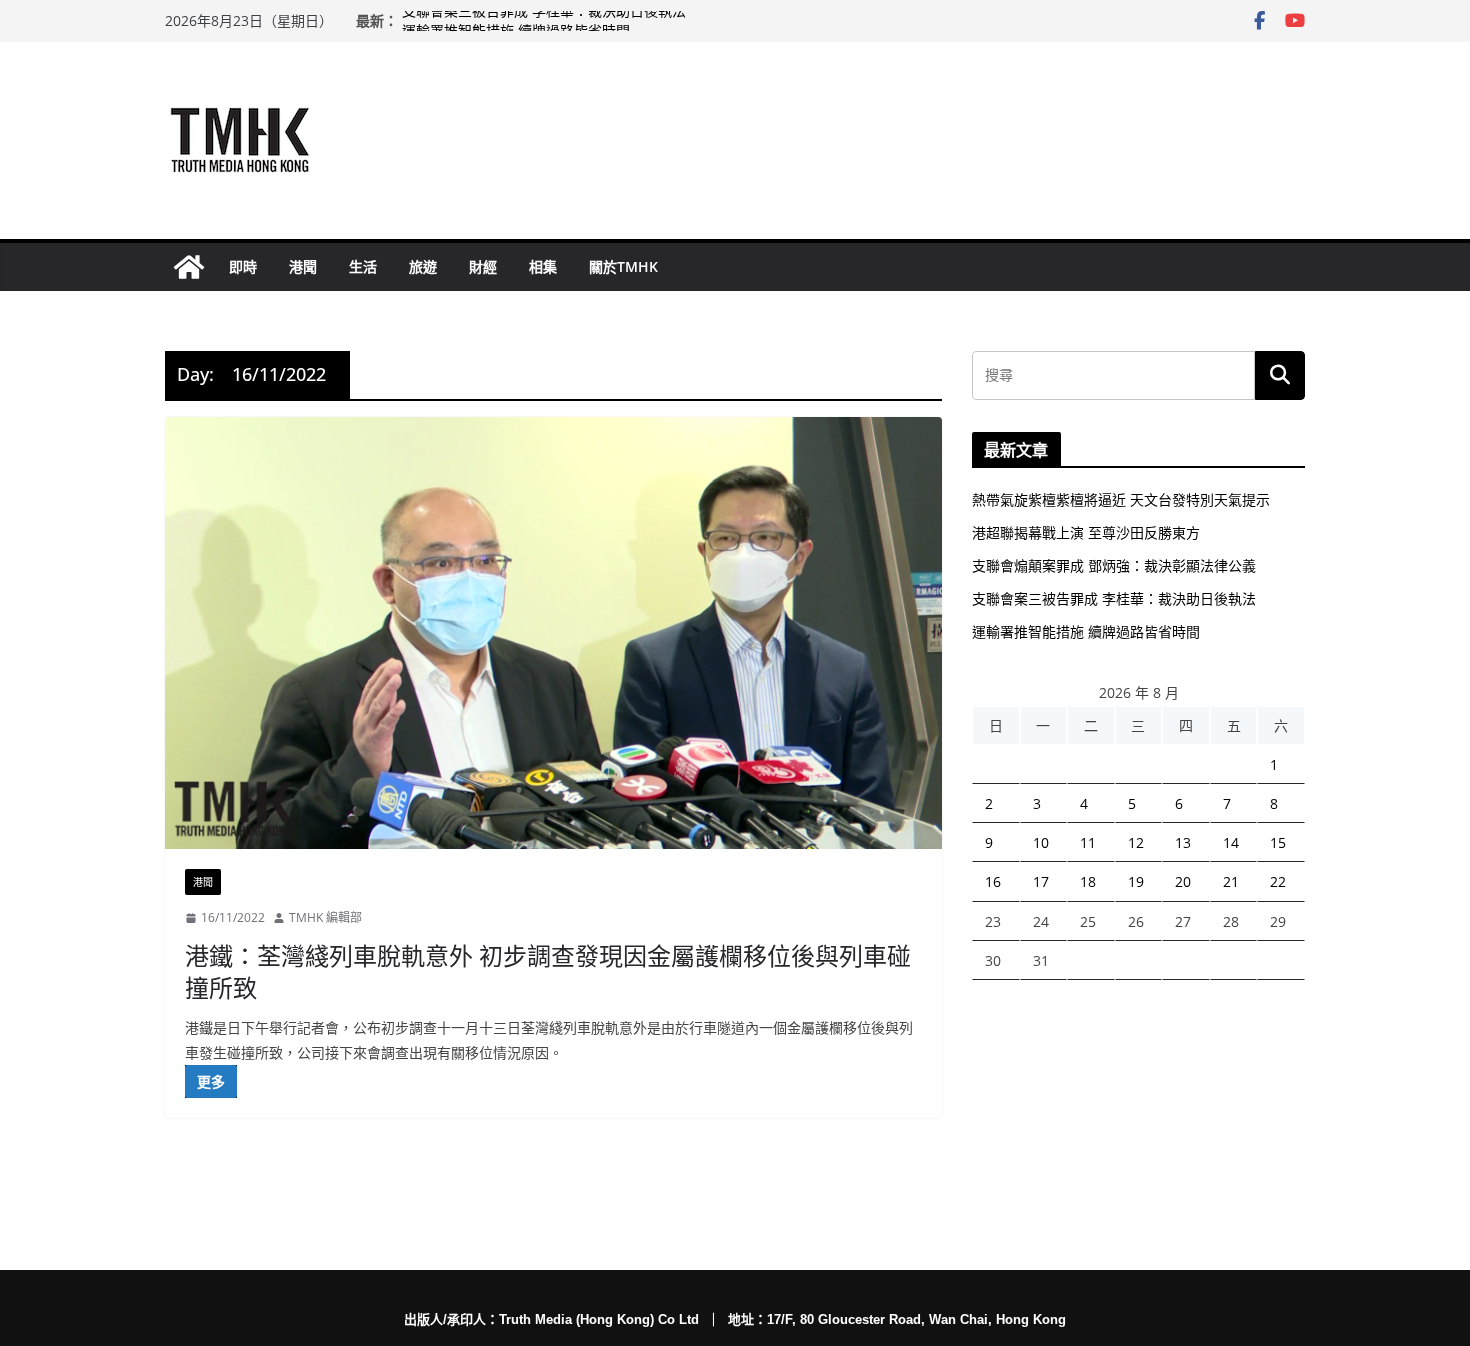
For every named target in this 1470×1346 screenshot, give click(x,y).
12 (1136, 842)
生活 (363, 266)
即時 (243, 266)
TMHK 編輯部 (325, 917)
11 (1088, 842)
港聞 (303, 266)
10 (1041, 842)
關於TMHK (623, 266)
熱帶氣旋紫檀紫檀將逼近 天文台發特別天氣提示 (1121, 499)
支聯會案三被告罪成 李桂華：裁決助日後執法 (544, 20)
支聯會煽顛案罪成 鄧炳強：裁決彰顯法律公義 (1114, 565)
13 (1183, 842)
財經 (483, 266)
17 (1041, 881)
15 (1278, 842)
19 (1136, 881)
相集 (543, 266)
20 (1183, 881)
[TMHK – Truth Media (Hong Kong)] (189, 267)
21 (1231, 881)
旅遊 (423, 266)
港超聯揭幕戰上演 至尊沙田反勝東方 (1086, 532)
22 (1278, 881)
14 (1231, 842)
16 (993, 881)
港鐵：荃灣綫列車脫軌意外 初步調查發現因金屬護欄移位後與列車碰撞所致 (548, 971)
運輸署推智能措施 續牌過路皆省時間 (1086, 631)
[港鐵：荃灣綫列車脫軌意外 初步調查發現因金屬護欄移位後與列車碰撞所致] (553, 633)
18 (1088, 881)
